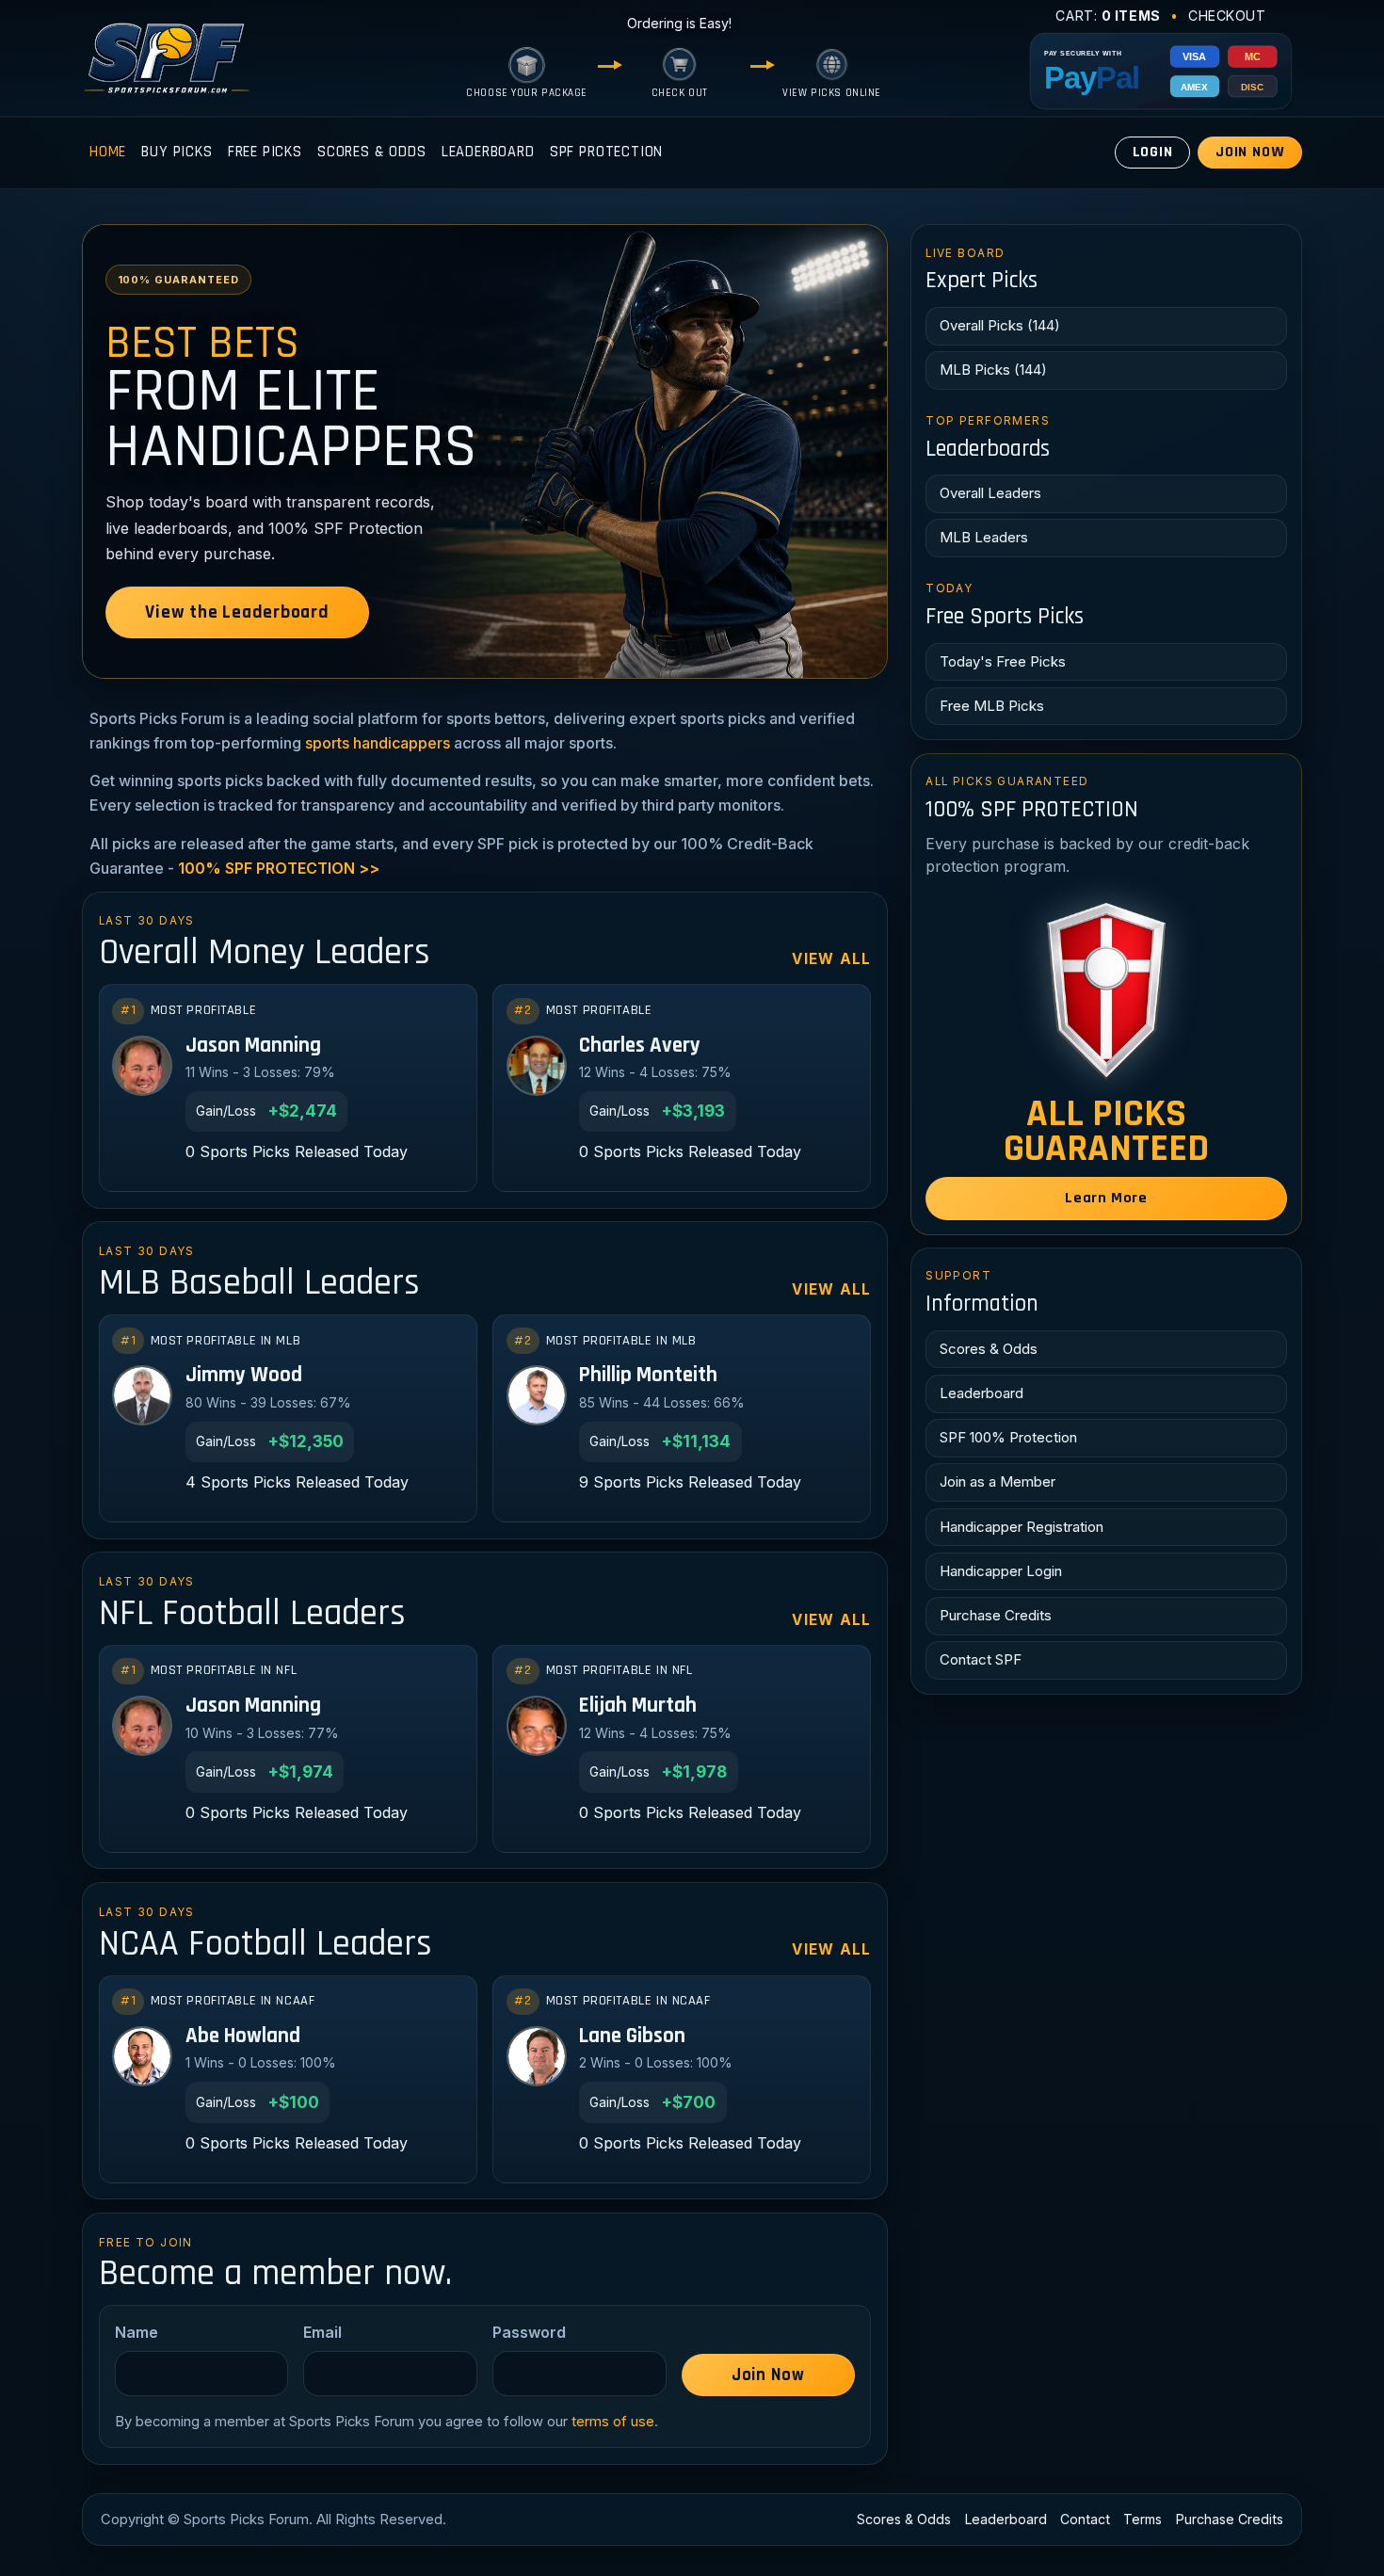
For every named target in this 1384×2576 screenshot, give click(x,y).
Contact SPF (981, 1659)
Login (1153, 152)
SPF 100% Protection (1008, 1437)
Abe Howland (243, 2037)
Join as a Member (998, 1481)
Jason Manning (253, 1046)
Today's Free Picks (1003, 661)
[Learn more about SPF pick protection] (1106, 990)
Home (108, 152)
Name (137, 2332)
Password (529, 2332)
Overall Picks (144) (1000, 325)
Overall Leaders (990, 493)
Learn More (1106, 1198)
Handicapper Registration (1022, 1527)
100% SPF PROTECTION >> (279, 868)
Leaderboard (488, 152)
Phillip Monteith (648, 1376)
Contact (1085, 2519)
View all (831, 959)
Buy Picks (177, 152)
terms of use (613, 2422)
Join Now (1250, 152)
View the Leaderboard (237, 612)
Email (322, 2332)
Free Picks (265, 152)
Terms (1143, 2519)
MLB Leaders (984, 537)
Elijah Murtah (638, 1707)
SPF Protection (607, 152)
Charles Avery (640, 1046)
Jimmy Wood (244, 1376)
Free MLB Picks (992, 706)
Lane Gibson (632, 2037)
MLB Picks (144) (993, 370)
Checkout (1227, 16)
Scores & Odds (372, 152)
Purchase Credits (996, 1615)
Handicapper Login (1001, 1571)
